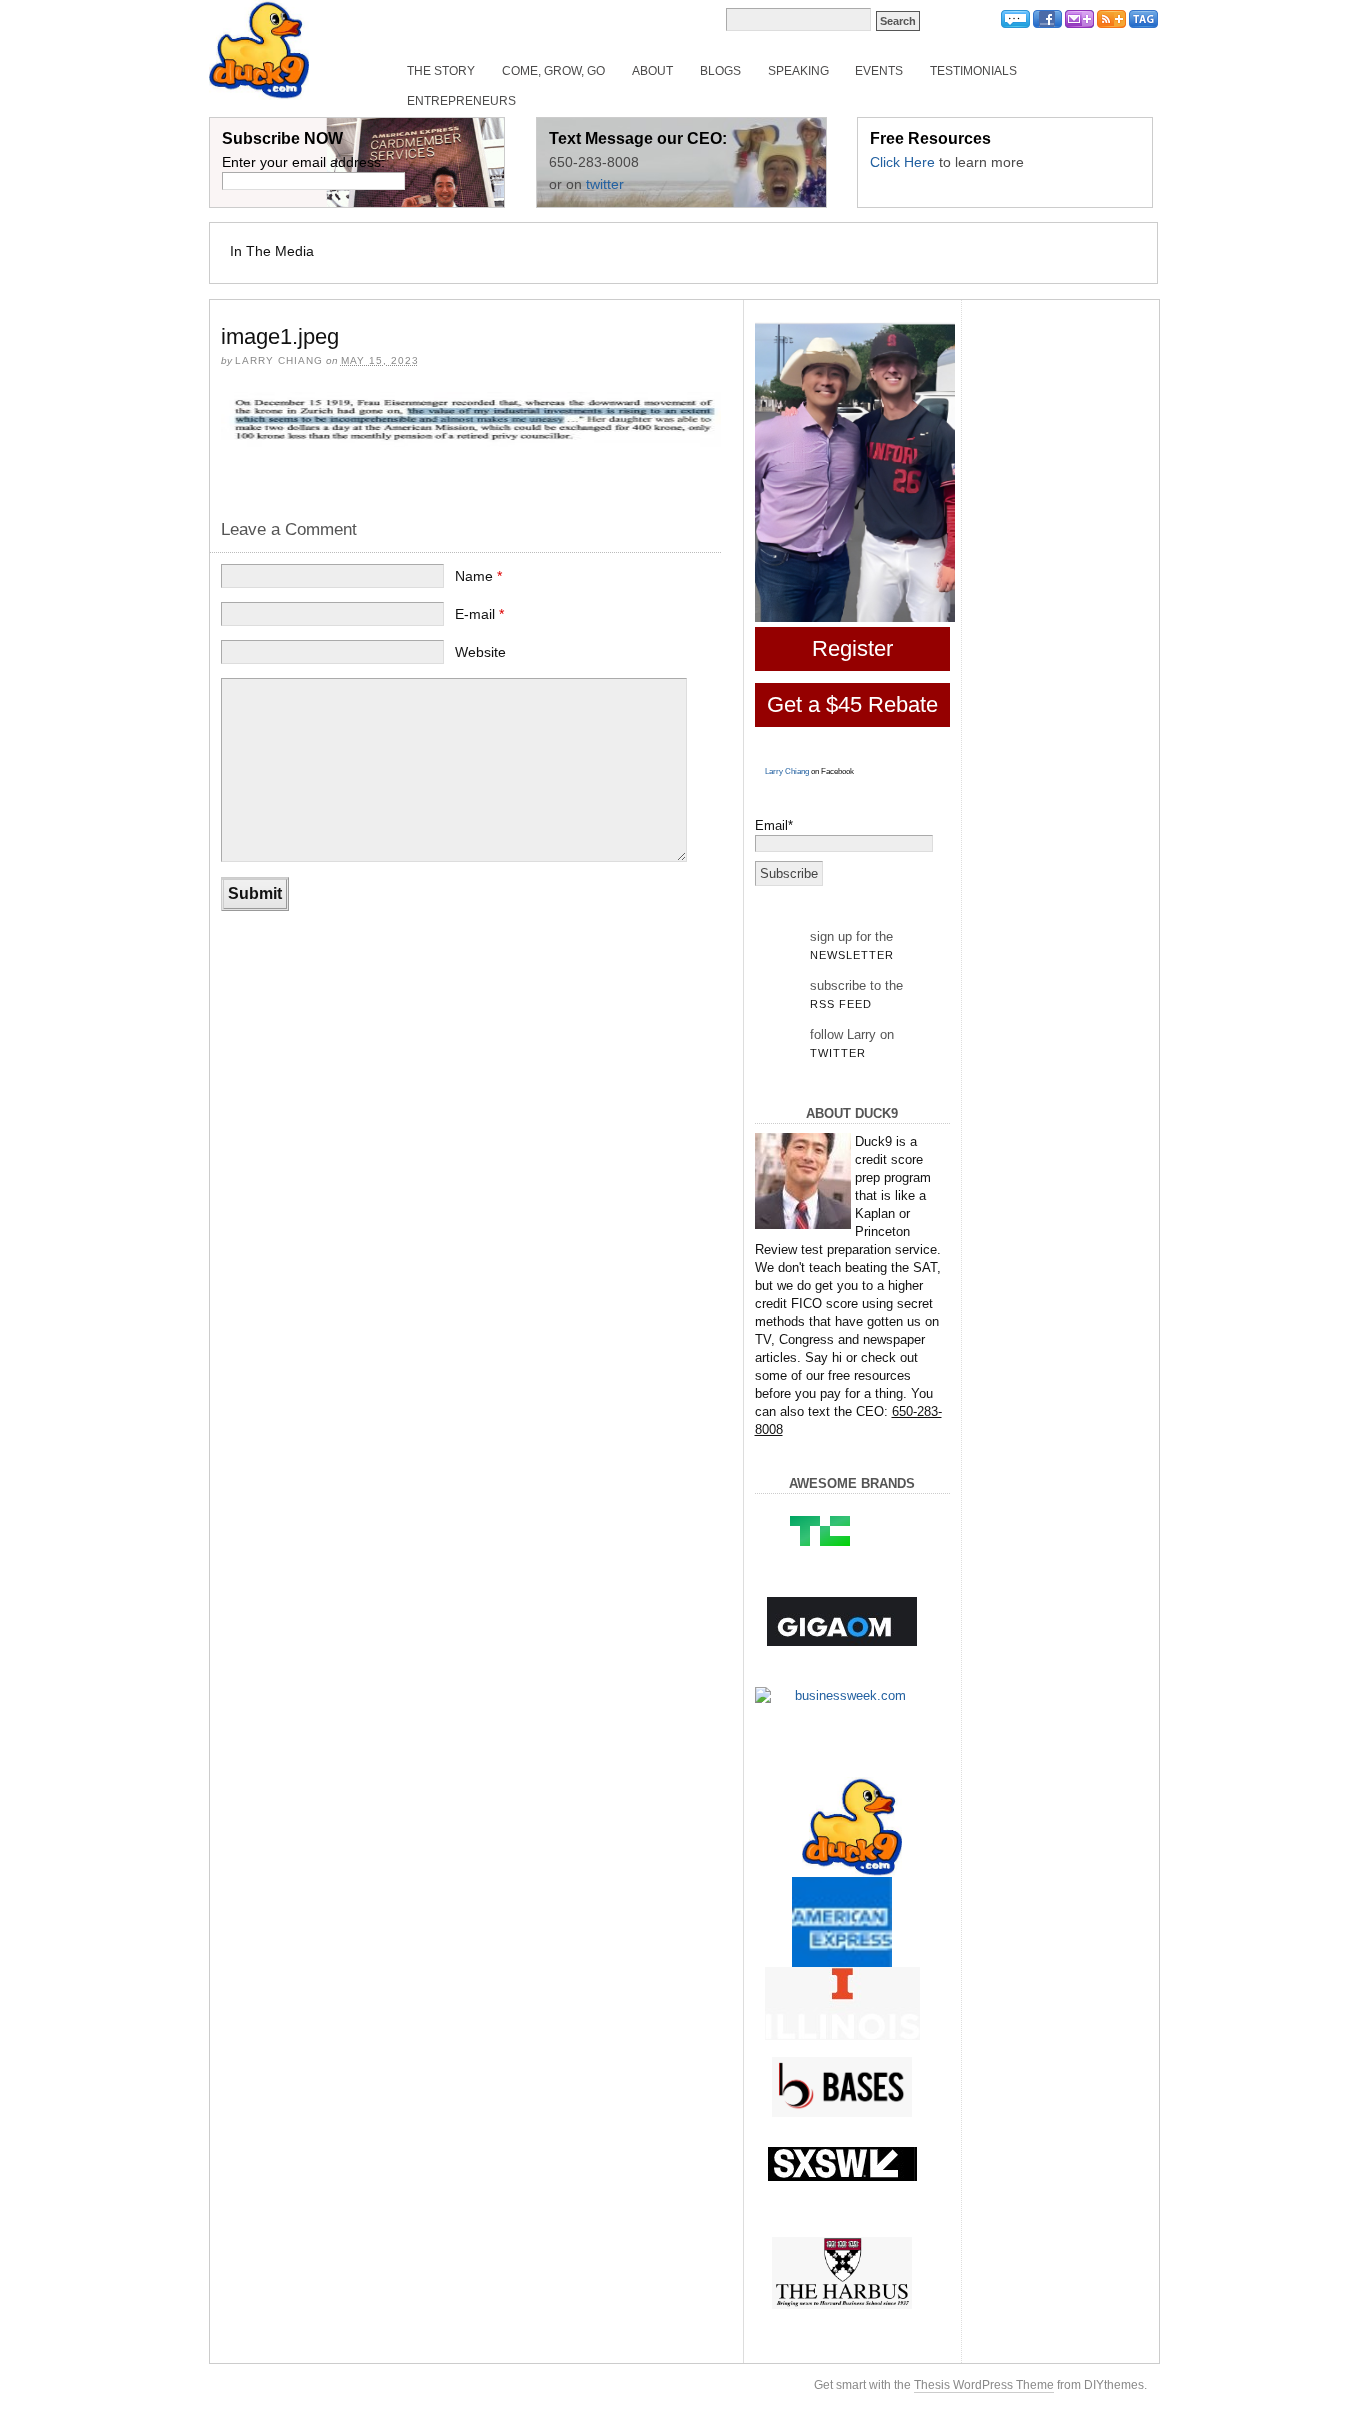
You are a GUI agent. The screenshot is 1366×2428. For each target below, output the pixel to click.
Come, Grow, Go (553, 71)
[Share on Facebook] (1047, 24)
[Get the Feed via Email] (1079, 24)
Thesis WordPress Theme (984, 2385)
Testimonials (973, 71)
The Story (441, 71)
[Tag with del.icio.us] (1143, 24)
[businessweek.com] (842, 1696)
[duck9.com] (852, 1827)
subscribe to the (856, 994)
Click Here (902, 162)
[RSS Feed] (1111, 24)
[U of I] (842, 2003)
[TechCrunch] (842, 1530)
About (652, 71)
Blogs (720, 71)
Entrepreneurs (461, 101)
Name (478, 576)
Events (879, 71)
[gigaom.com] (842, 1621)
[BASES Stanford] (842, 2087)
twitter (605, 184)
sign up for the (852, 945)
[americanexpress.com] (842, 1927)
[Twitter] (1015, 24)
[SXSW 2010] (842, 2164)
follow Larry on (852, 1043)
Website (480, 652)
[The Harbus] (842, 2273)
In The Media (272, 251)
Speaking (798, 71)
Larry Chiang (787, 771)
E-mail (479, 614)
